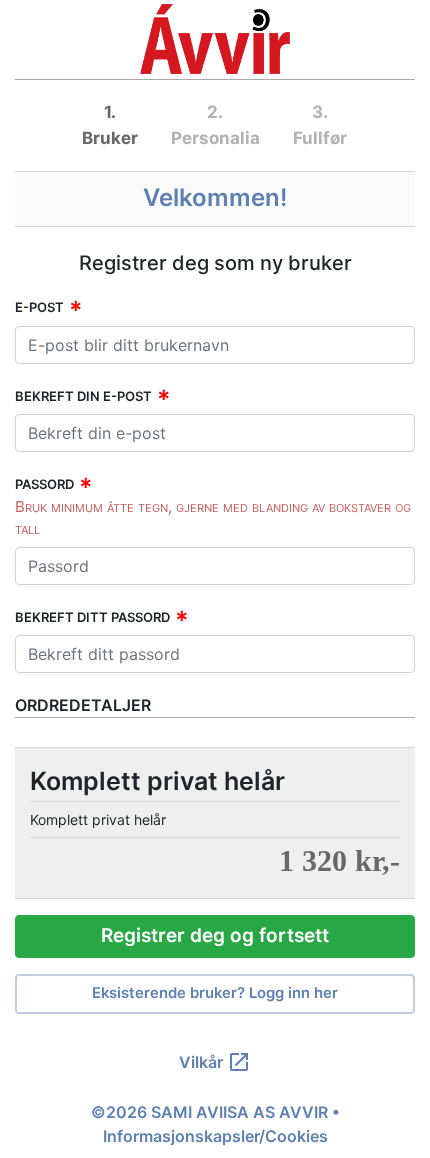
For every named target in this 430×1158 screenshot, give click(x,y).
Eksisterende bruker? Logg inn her (215, 993)
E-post (39, 307)
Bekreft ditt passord (92, 617)
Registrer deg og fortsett (215, 935)
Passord (44, 484)
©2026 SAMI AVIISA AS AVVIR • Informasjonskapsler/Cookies (215, 1124)
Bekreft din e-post (83, 396)
